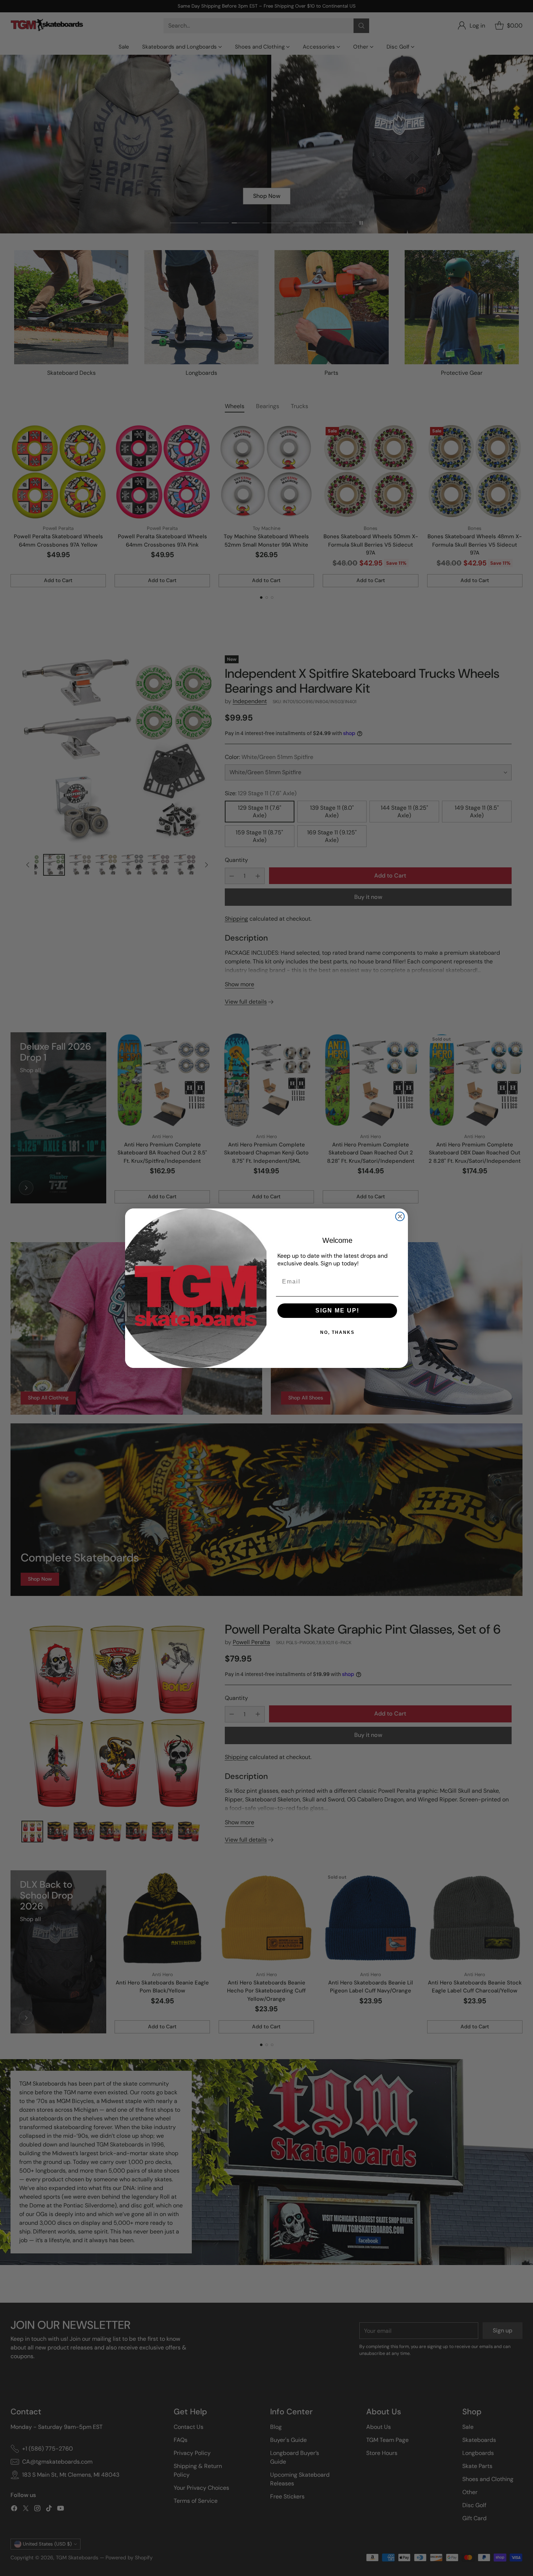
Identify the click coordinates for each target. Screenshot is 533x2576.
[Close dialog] (400, 1216)
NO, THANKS (337, 1332)
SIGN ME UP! (337, 1310)
